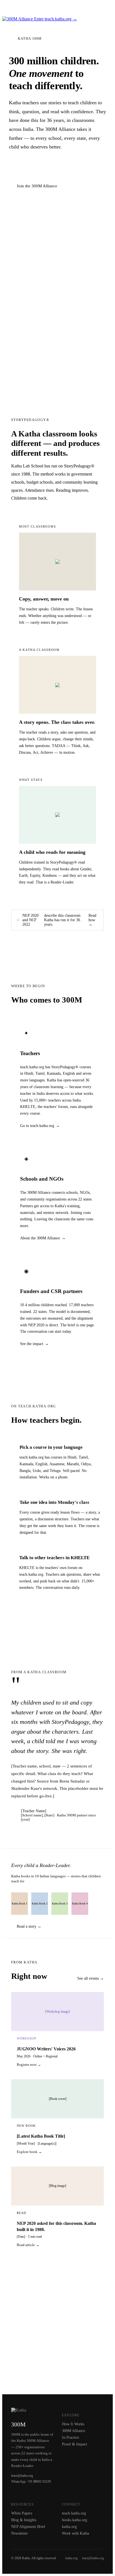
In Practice (70, 2437)
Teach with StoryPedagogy (40, 169)
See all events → (91, 1978)
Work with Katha (76, 2533)
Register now (27, 2065)
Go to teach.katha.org (37, 1126)
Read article (26, 2245)
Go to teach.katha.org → (57, 1615)
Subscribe (58, 2365)
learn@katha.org (93, 2558)
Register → (98, 9)
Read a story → (29, 1926)
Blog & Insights (24, 2520)
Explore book (27, 2152)
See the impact (32, 1344)
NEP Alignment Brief (28, 2527)
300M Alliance (74, 2431)
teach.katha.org (74, 2513)
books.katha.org (75, 2520)
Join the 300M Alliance (37, 186)
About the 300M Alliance (40, 1238)
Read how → (92, 920)
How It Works (73, 2424)
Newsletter (20, 2533)
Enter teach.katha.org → (56, 19)
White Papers (22, 2513)
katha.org (69, 2527)
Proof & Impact (75, 2444)
